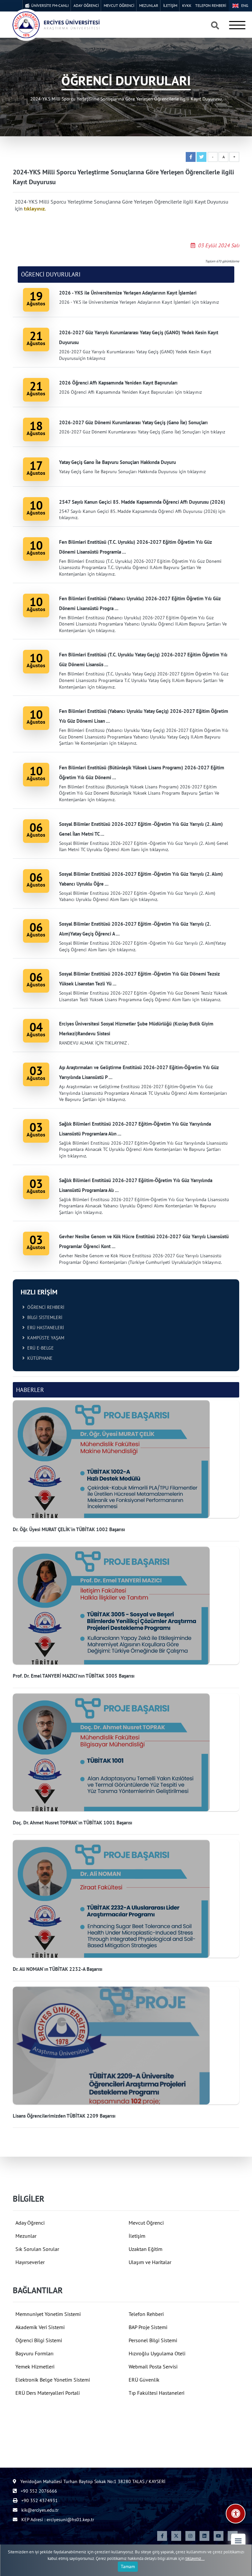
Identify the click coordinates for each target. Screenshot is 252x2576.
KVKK (187, 5)
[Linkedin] (204, 2536)
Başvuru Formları (34, 2353)
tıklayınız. (35, 209)
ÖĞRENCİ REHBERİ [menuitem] (44, 1307)
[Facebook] (162, 2536)
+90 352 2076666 (38, 2491)
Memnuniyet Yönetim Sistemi (48, 2314)
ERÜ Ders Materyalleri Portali (48, 2393)
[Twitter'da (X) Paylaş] (201, 157)
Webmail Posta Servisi (153, 2367)
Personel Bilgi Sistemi (153, 2340)
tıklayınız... (195, 2558)
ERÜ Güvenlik (144, 2380)
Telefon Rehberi (146, 2314)
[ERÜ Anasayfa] (56, 25)
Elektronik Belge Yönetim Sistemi (53, 2380)
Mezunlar (26, 2236)
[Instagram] (190, 2536)
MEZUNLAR (149, 5)
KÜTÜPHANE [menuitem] (39, 1358)
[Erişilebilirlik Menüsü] (236, 2514)
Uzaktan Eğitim (146, 2249)
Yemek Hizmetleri (35, 2367)
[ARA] (215, 26)
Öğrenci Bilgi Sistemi (39, 2340)
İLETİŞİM (170, 5)
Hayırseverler (30, 2262)
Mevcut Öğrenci (146, 2223)
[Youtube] (219, 2536)
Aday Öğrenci (30, 2223)
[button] (238, 2541)
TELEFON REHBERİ (211, 5)
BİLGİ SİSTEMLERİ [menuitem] (43, 1317)
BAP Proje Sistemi (148, 2327)
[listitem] (126, 1467)
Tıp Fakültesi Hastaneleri (157, 2393)
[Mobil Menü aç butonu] (237, 25)
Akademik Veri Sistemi (40, 2327)
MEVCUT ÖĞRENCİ (119, 5)
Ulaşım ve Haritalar (150, 2262)
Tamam (128, 2566)
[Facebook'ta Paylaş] (191, 157)
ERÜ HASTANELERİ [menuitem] (44, 1328)
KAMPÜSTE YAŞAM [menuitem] (44, 1338)
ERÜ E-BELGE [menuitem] (39, 1348)
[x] (176, 2536)
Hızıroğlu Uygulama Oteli (157, 2353)
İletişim (137, 2236)
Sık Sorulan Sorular (37, 2249)
